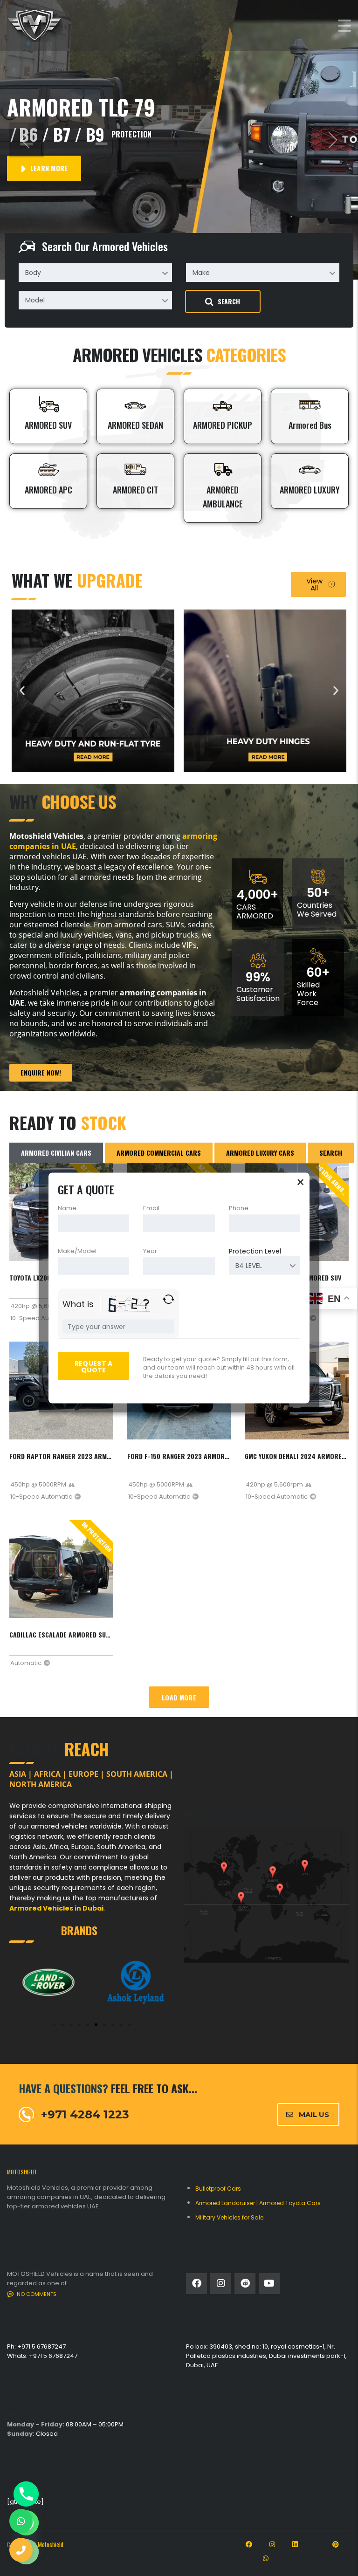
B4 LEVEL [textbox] (249, 1266)
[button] (27, 140)
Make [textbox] (201, 273)
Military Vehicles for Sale (229, 2217)
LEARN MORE (48, 168)
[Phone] (26, 2494)
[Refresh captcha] (169, 1299)
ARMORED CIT (135, 490)
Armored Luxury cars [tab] (260, 1153)
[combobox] (95, 273)
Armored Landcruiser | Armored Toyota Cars (258, 2203)
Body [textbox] (33, 273)
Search (229, 301)
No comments (37, 2294)
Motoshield (51, 2544)
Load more (179, 1697)
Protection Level (255, 1251)
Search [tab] (331, 1153)
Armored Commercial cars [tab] (159, 1153)
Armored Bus (310, 425)
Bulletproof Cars (218, 2189)
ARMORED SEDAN (135, 425)
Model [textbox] (35, 300)
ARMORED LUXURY (310, 490)
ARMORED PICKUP (223, 425)
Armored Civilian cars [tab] (56, 1153)
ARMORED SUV (48, 425)
